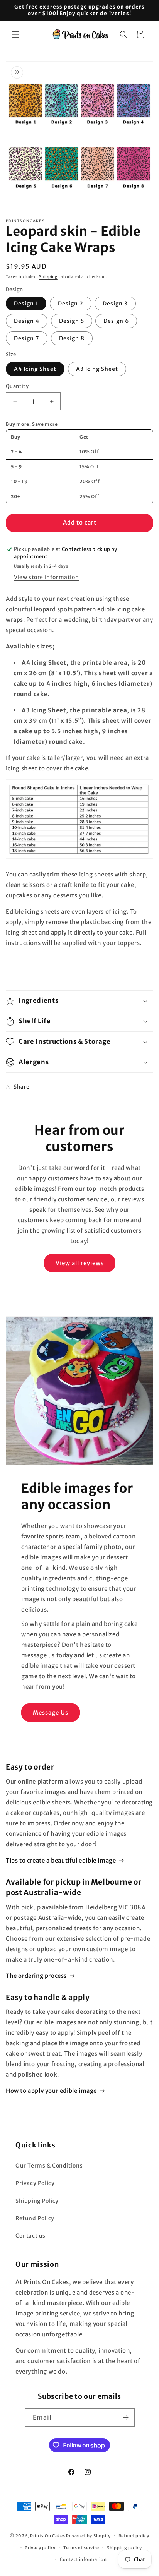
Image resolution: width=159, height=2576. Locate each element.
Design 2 (71, 304)
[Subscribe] (126, 2417)
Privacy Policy (35, 2183)
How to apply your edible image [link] (51, 2091)
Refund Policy (35, 2218)
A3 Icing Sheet (97, 369)
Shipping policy (124, 2548)
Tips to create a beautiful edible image (61, 1860)
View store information (46, 577)
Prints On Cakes (48, 2536)
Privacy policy (40, 2548)
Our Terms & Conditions (49, 2166)
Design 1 (26, 304)
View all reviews (80, 1263)
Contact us (30, 2236)
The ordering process (36, 1976)
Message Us (51, 1712)
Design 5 (72, 321)
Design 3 (115, 304)
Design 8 (72, 338)
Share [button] (22, 1087)
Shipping (48, 277)
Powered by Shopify (88, 2536)
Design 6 (116, 321)
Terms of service (81, 2548)
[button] (15, 34)
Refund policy (134, 2536)
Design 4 (27, 321)
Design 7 (27, 338)
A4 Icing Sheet (35, 369)
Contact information (83, 2559)
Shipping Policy (37, 2201)
